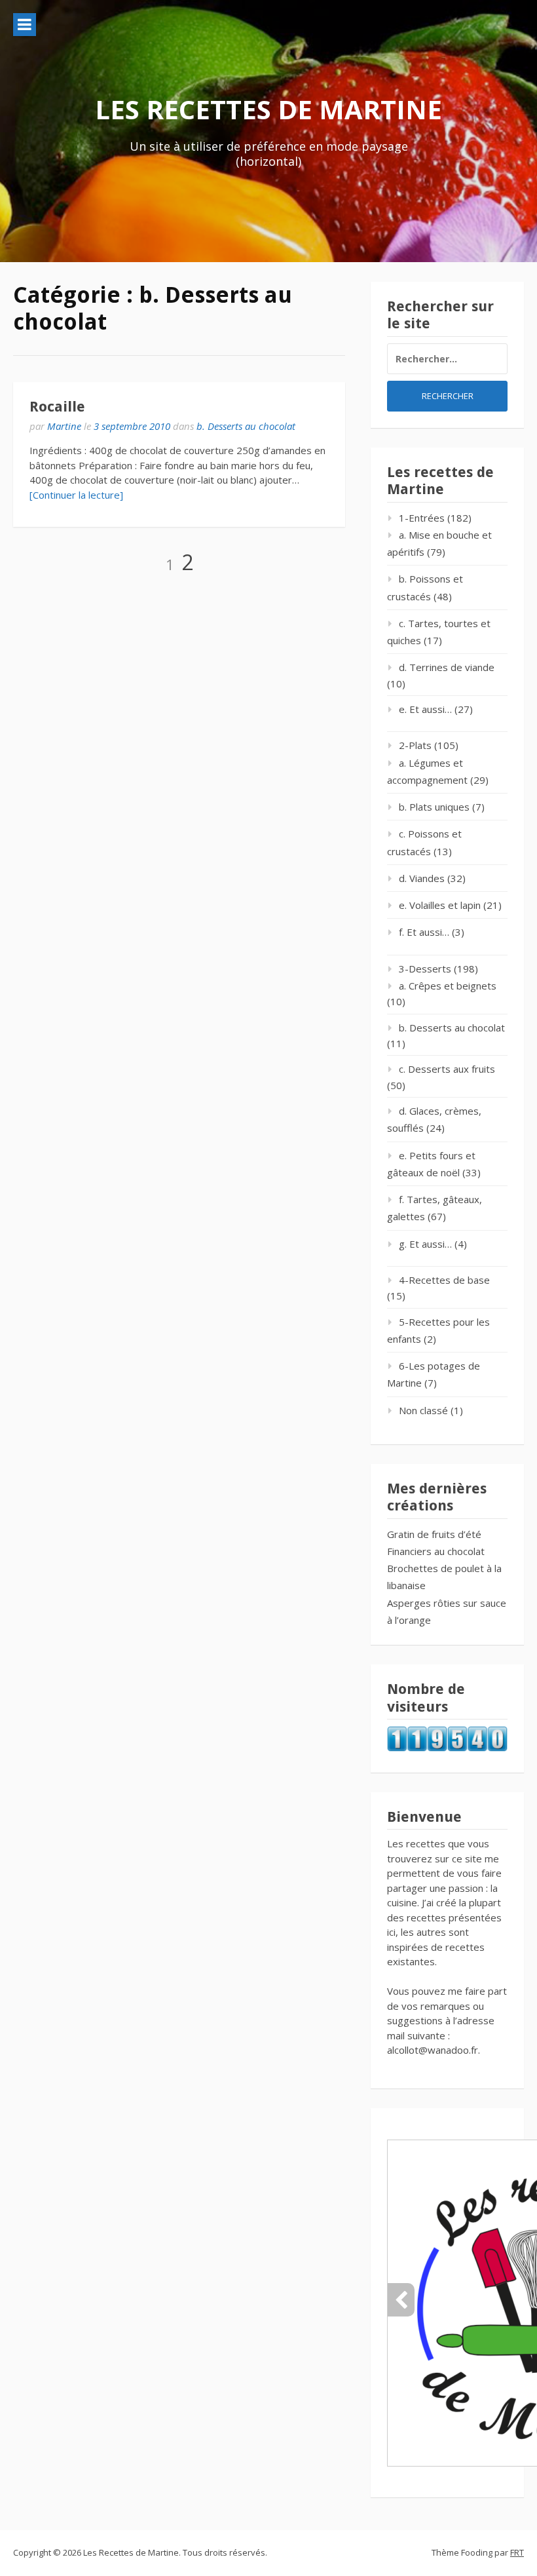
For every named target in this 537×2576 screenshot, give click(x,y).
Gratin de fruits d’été (434, 1534)
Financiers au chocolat (436, 1551)
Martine (64, 426)
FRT (517, 2552)
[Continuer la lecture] (76, 495)
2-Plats (415, 745)
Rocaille (57, 407)
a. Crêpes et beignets (448, 986)
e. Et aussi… (425, 709)
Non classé (423, 1410)
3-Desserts (425, 969)
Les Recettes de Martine (268, 109)
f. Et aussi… (424, 932)
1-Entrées (422, 518)
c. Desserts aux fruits (447, 1069)
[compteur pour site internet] (447, 1748)
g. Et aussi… (425, 1244)
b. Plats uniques (434, 807)
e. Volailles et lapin (440, 905)
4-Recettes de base (444, 1280)
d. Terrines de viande (447, 667)
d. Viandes (422, 878)
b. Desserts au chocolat (246, 426)
